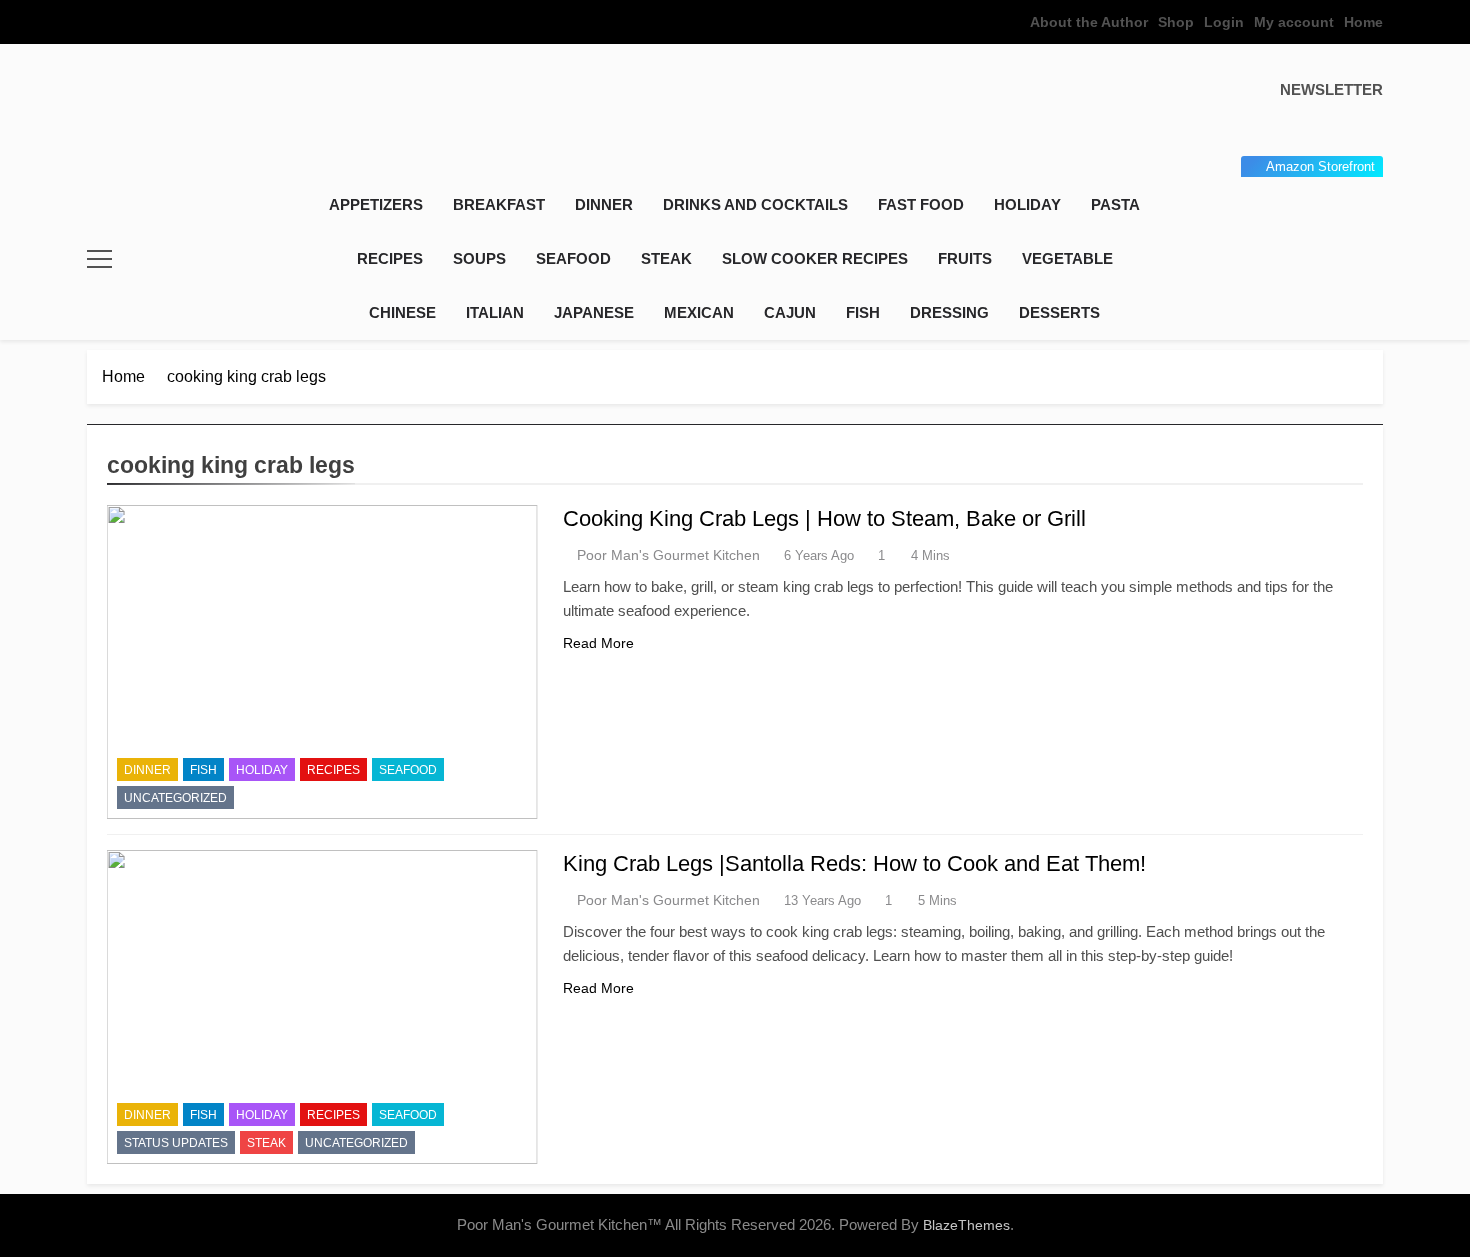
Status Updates (176, 1143)
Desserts (1059, 312)
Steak (666, 258)
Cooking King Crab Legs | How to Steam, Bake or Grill (824, 518)
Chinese (402, 312)
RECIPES (390, 258)
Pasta (1115, 204)
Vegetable (1067, 258)
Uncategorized (175, 798)
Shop (1176, 22)
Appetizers (376, 204)
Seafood (573, 258)
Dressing (949, 312)
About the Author (1089, 22)
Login (1224, 22)
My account (1294, 22)
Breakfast (499, 204)
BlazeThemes (966, 1225)
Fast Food (921, 204)
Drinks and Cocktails (755, 204)
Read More (598, 643)
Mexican (699, 312)
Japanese (594, 312)
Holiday (1027, 204)
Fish (863, 312)
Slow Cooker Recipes (815, 258)
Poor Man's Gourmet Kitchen (668, 555)
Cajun (790, 312)
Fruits (965, 258)
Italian (495, 312)
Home (1363, 22)
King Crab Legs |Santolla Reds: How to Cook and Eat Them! (854, 863)
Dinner (604, 204)
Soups (479, 258)
